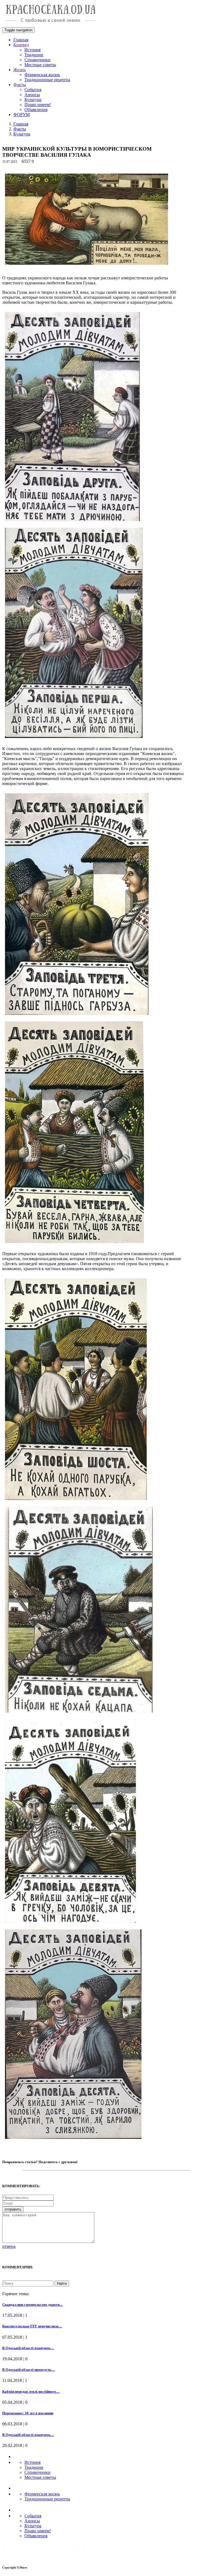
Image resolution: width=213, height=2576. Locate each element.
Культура (22, 134)
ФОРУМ (21, 114)
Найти (62, 2283)
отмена (9, 2246)
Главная (21, 40)
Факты (20, 85)
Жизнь (20, 70)
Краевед (21, 45)
